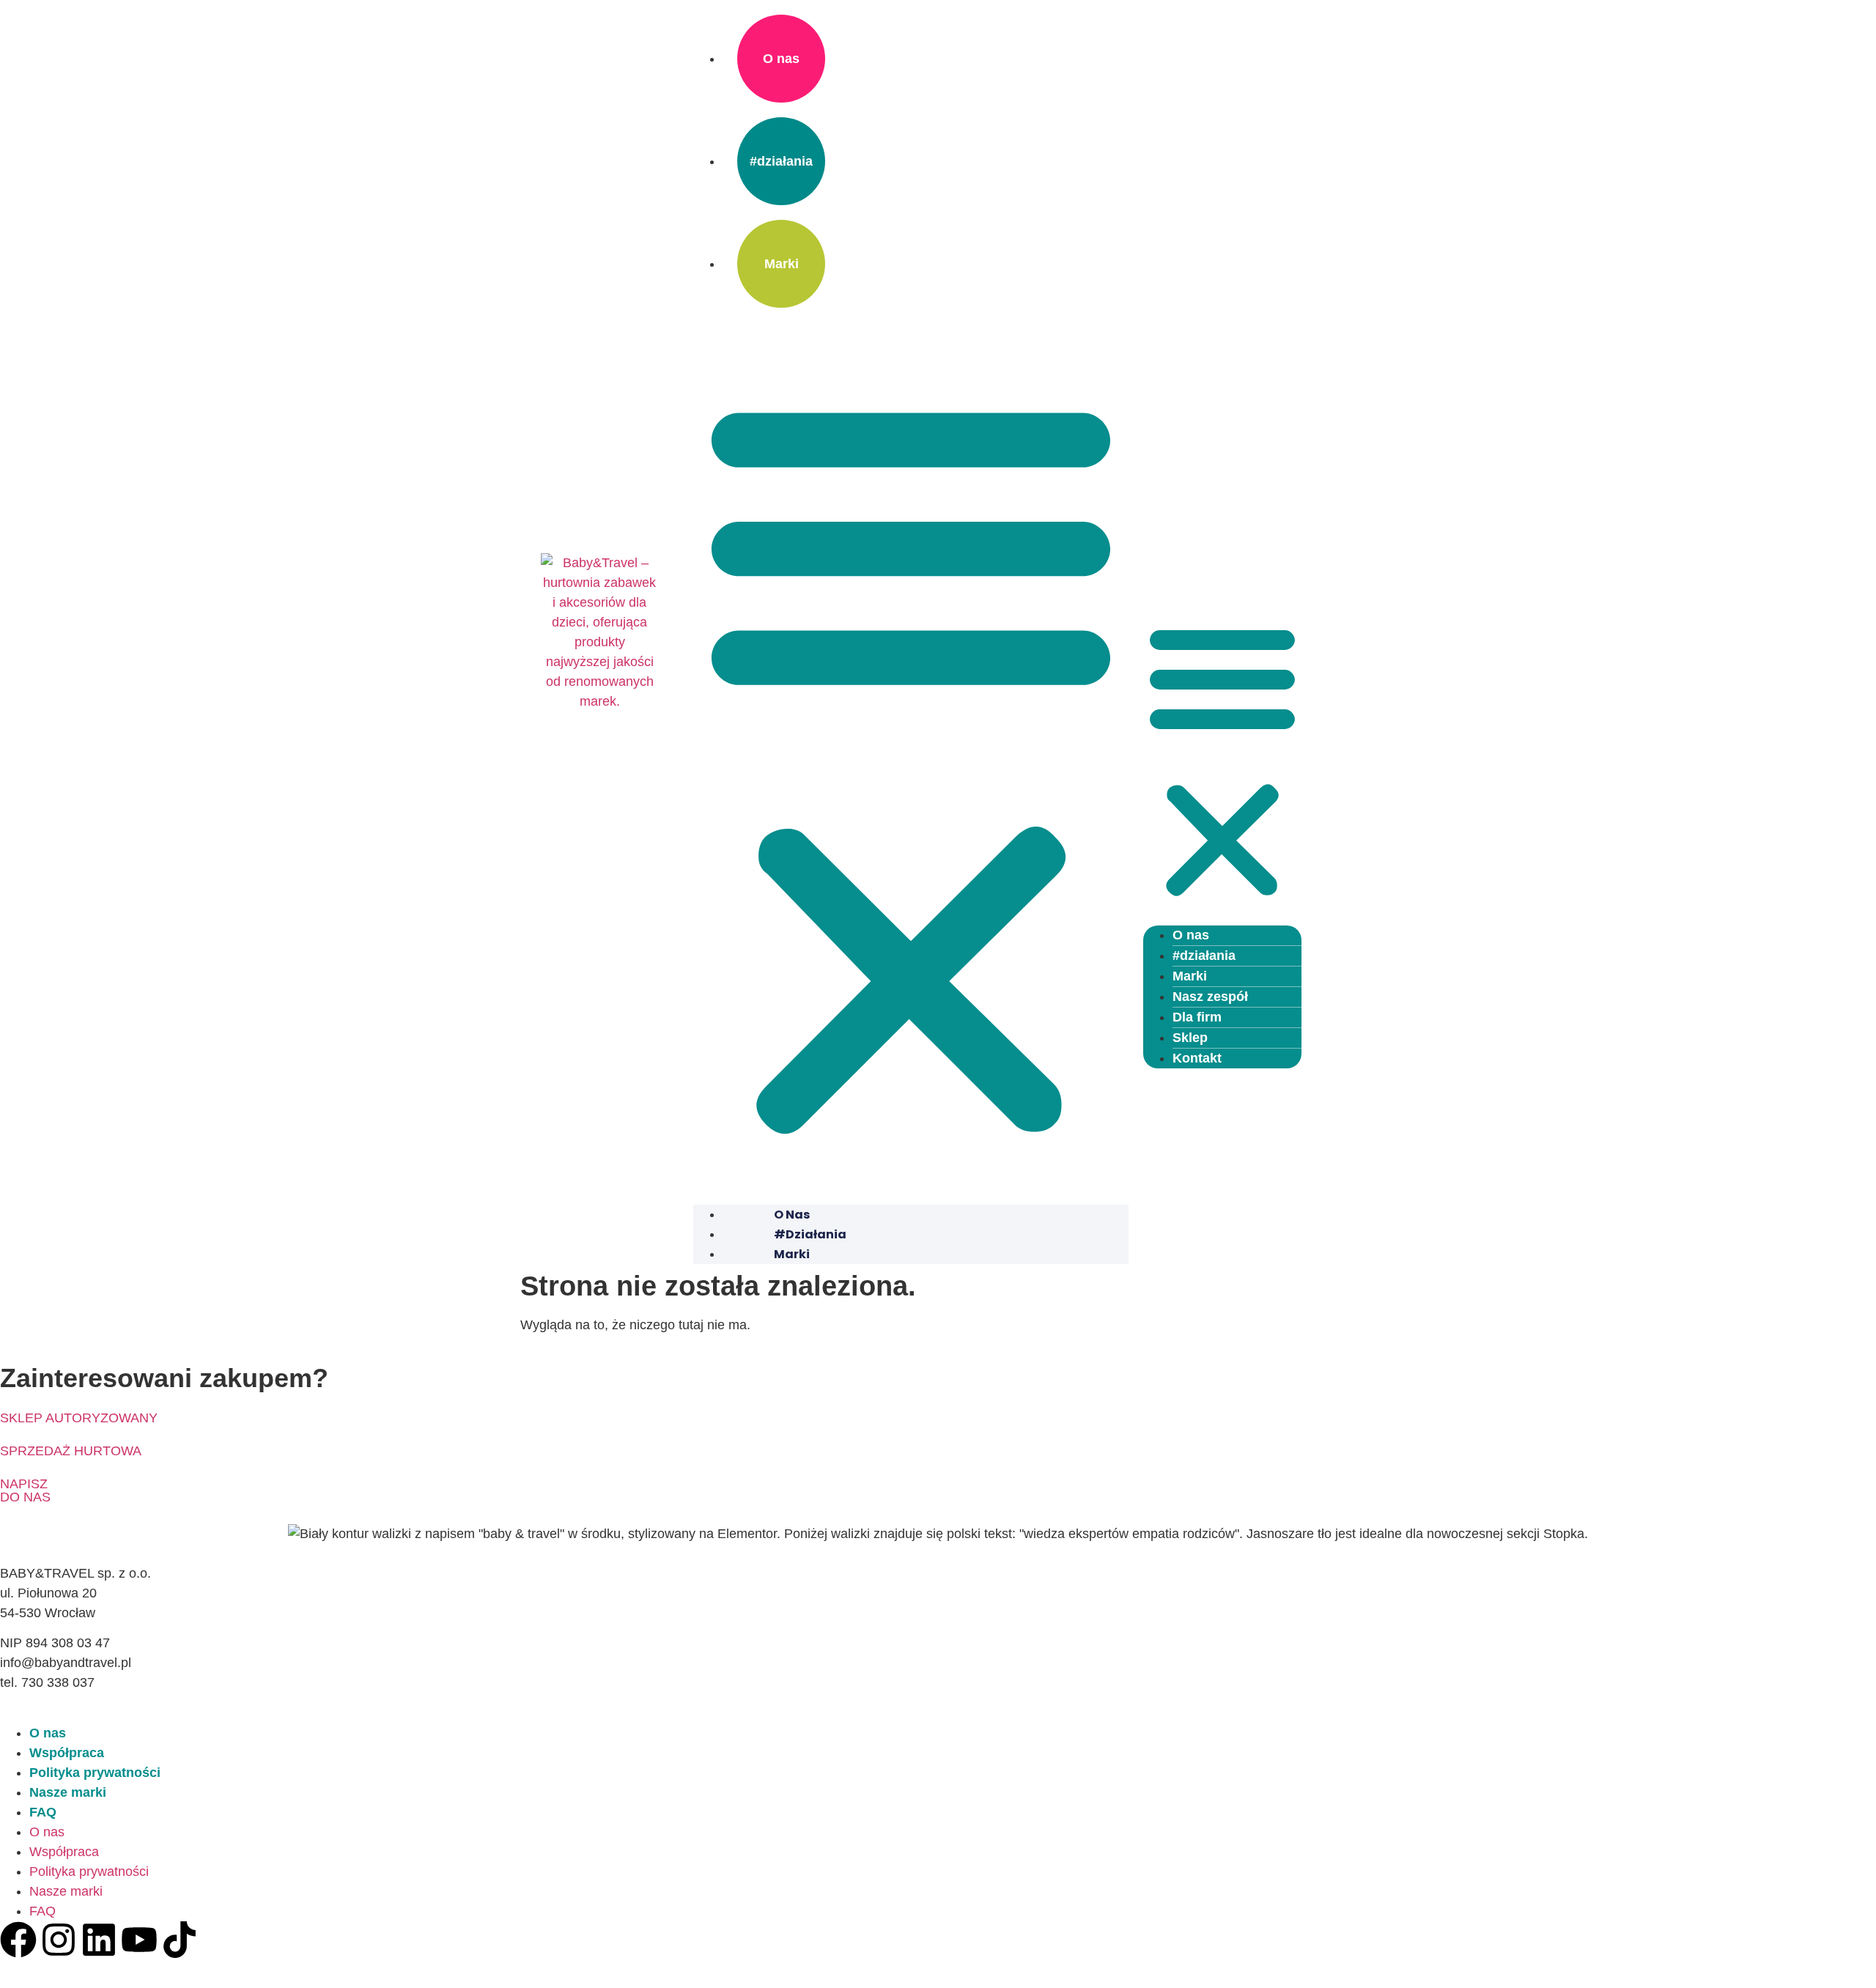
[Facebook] (18, 1940)
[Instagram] (59, 1940)
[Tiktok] (180, 1940)
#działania (781, 161)
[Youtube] (139, 1940)
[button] (911, 764)
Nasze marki (68, 1792)
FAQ (43, 1812)
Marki (782, 264)
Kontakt (1197, 1058)
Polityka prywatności (95, 1773)
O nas (781, 59)
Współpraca (67, 1753)
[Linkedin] (99, 1940)
